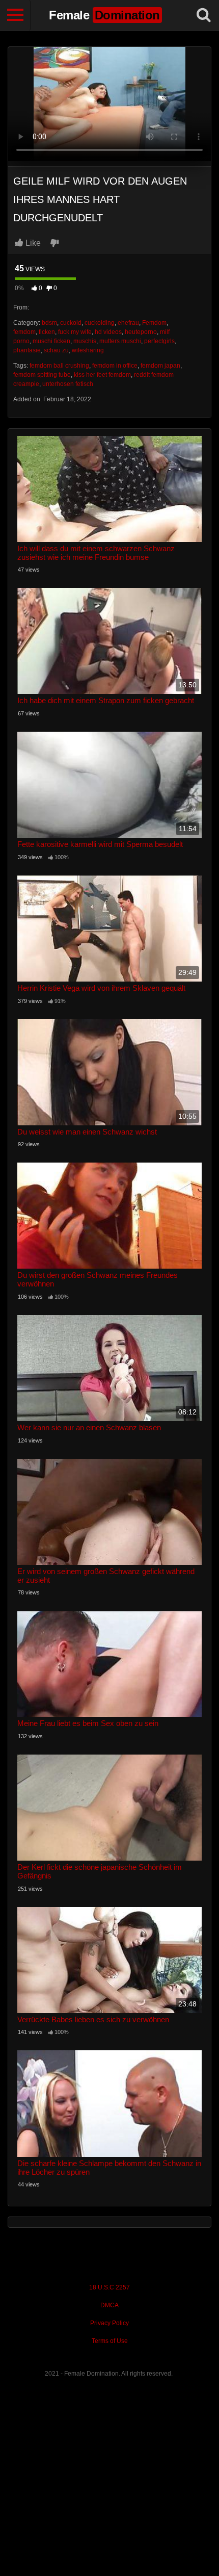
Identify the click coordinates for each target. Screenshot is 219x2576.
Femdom (154, 323)
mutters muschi (120, 341)
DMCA (109, 2305)
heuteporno (141, 332)
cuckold (71, 323)
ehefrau (128, 323)
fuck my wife (75, 332)
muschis (85, 341)
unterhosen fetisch (68, 384)
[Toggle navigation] (15, 15)
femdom (24, 332)
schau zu (56, 350)
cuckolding (100, 323)
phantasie (27, 350)
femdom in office (115, 366)
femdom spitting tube (42, 375)
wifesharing (88, 350)
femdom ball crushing (59, 366)
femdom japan (160, 366)
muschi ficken (51, 341)
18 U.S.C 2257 (109, 2287)
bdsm (49, 323)
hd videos (108, 332)
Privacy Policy (109, 2323)
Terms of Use (110, 2341)
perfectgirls (159, 341)
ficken (47, 332)
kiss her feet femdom (102, 375)
